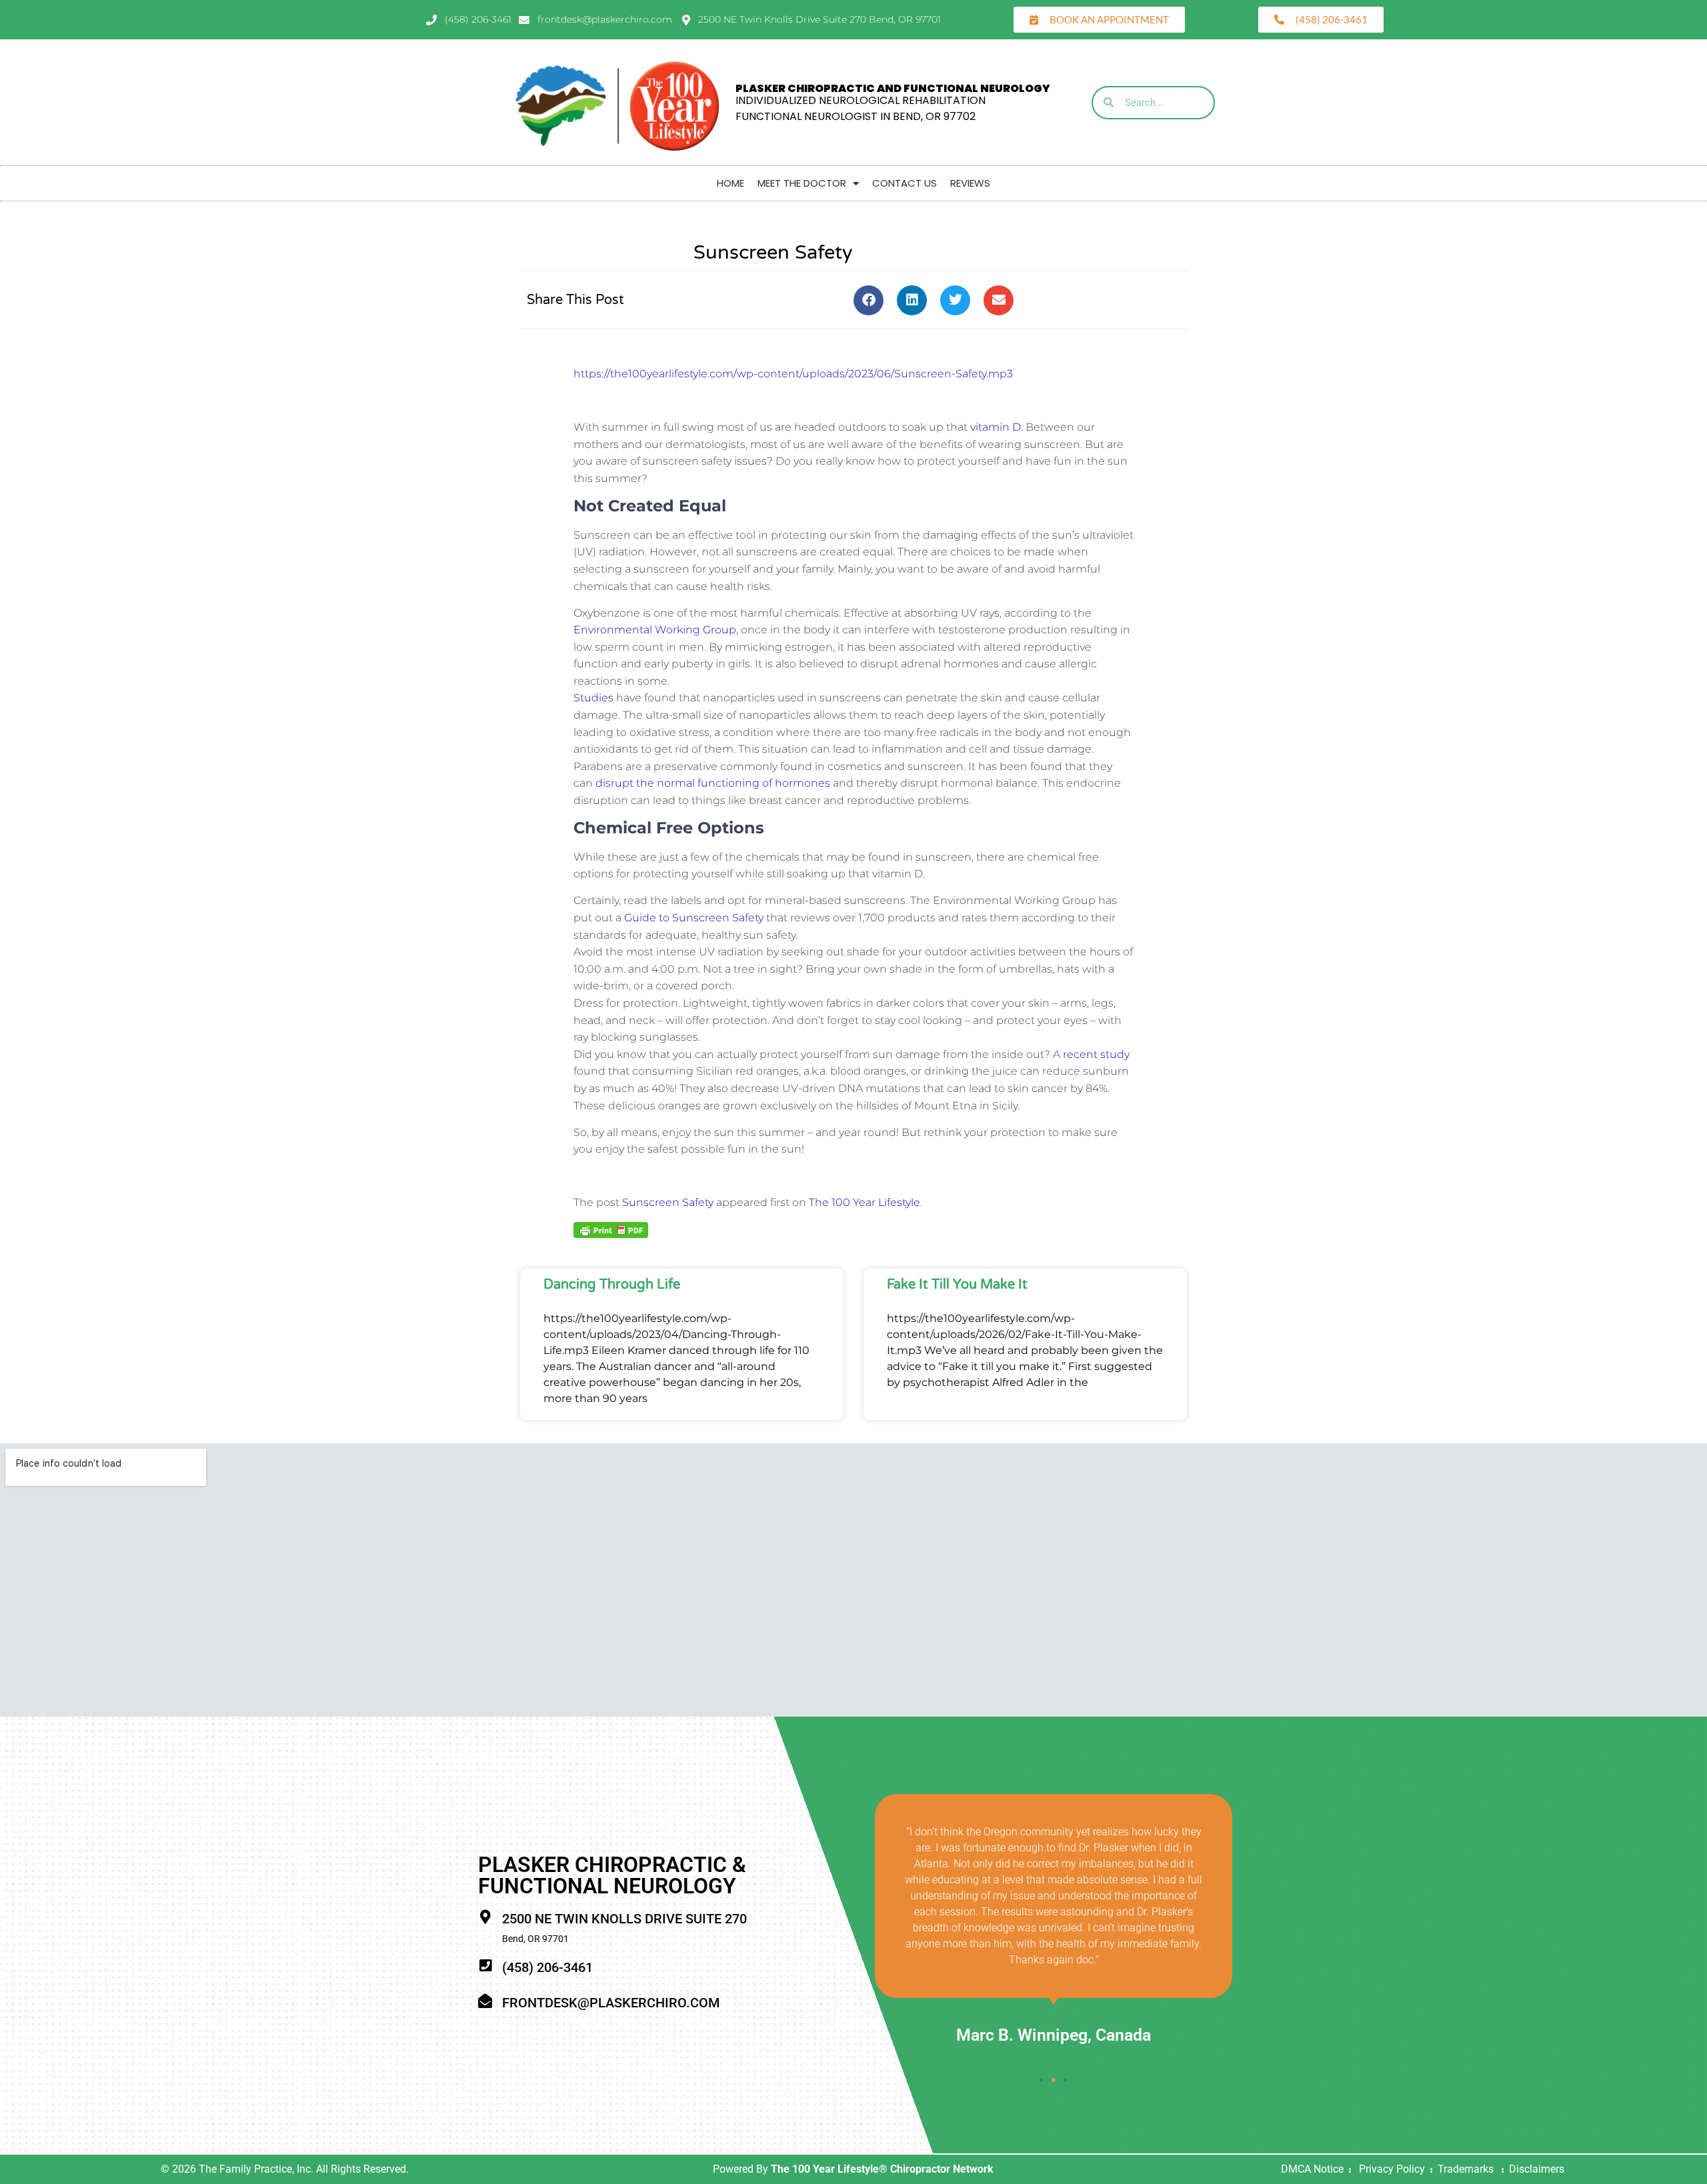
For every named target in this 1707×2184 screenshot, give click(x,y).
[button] (869, 300)
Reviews (970, 183)
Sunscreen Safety (668, 1202)
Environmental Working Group (655, 630)
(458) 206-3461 (547, 1967)
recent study (1096, 1054)
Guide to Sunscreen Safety (694, 918)
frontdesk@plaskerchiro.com (611, 2003)
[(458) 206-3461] (485, 1966)
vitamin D (996, 427)
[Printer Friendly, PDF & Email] (611, 1229)
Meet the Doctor (802, 183)
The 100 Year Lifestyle (865, 1202)
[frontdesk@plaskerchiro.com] (485, 2001)
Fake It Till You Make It (957, 1285)
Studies (593, 698)
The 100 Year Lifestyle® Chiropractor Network (882, 2169)
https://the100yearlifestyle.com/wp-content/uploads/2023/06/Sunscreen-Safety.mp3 (793, 374)
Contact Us (905, 183)
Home (730, 183)
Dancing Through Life (612, 1285)
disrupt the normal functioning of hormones (713, 783)
